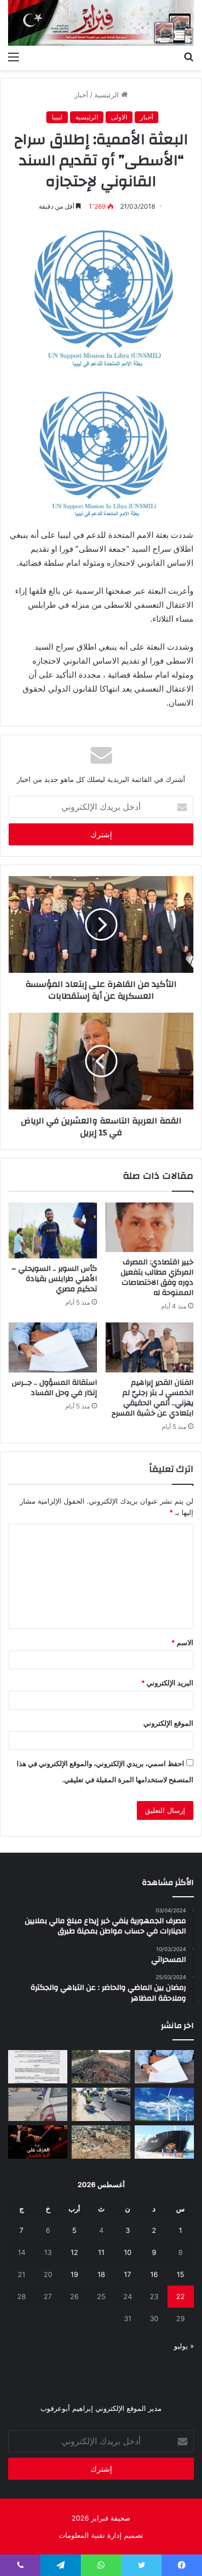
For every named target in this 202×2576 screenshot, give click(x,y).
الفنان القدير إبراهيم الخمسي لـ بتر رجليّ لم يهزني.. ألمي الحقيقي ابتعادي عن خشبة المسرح (152, 1398)
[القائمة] (13, 56)
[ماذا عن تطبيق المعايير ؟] (38, 2067)
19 (74, 2274)
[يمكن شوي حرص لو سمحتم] (38, 2104)
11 (101, 2252)
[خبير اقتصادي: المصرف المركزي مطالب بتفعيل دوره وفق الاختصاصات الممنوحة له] (150, 1227)
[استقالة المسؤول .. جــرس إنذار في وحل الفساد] (53, 1347)
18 (101, 2274)
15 (180, 2274)
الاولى (119, 117)
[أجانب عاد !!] (101, 2067)
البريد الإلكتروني (167, 1683)
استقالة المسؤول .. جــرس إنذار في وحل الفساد (54, 1388)
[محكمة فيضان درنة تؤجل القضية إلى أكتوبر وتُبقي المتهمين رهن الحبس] (101, 2142)
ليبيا (57, 117)
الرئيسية (108, 95)
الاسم (182, 1642)
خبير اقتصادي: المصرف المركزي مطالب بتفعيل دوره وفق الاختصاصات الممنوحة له (157, 1278)
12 (74, 2252)
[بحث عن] (189, 56)
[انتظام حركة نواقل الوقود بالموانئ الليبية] (164, 2142)
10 (128, 2252)
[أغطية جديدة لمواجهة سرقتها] (101, 2104)
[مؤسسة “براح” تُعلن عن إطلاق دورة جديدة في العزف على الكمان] (38, 2142)
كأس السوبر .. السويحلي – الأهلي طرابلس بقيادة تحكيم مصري (54, 1279)
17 (127, 2274)
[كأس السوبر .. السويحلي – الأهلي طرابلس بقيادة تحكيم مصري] (53, 1230)
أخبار (81, 95)
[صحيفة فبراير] (101, 23)
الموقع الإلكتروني (168, 1723)
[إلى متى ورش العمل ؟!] (164, 2104)
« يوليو (184, 2346)
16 (154, 2274)
